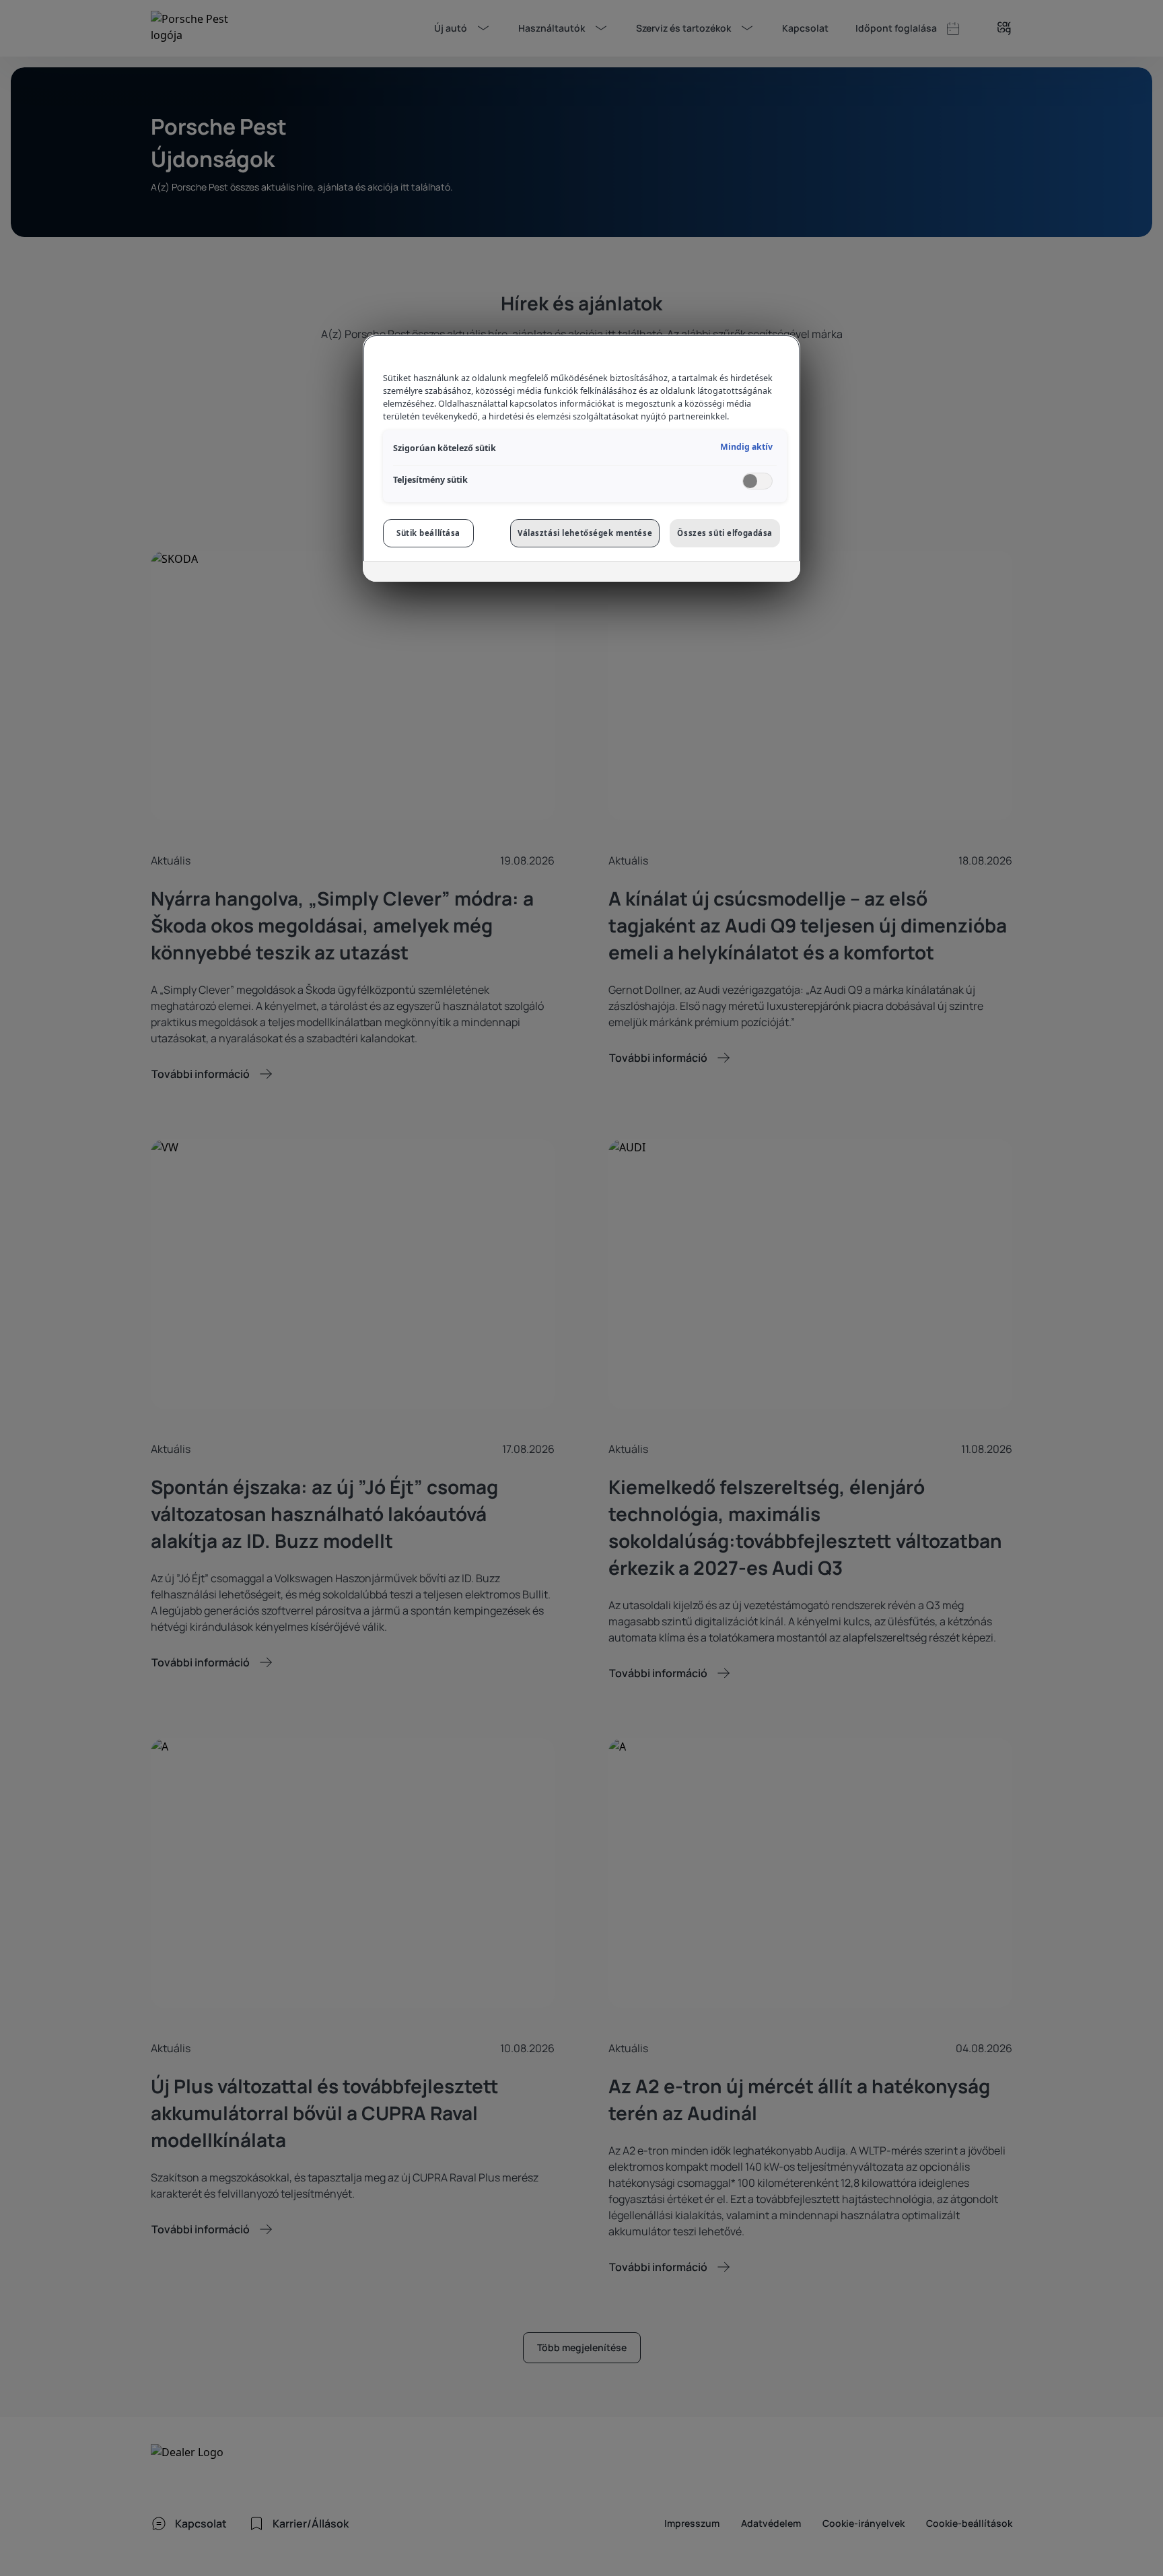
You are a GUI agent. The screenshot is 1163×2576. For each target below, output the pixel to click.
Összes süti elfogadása (725, 533)
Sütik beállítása (428, 533)
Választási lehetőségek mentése (585, 533)
